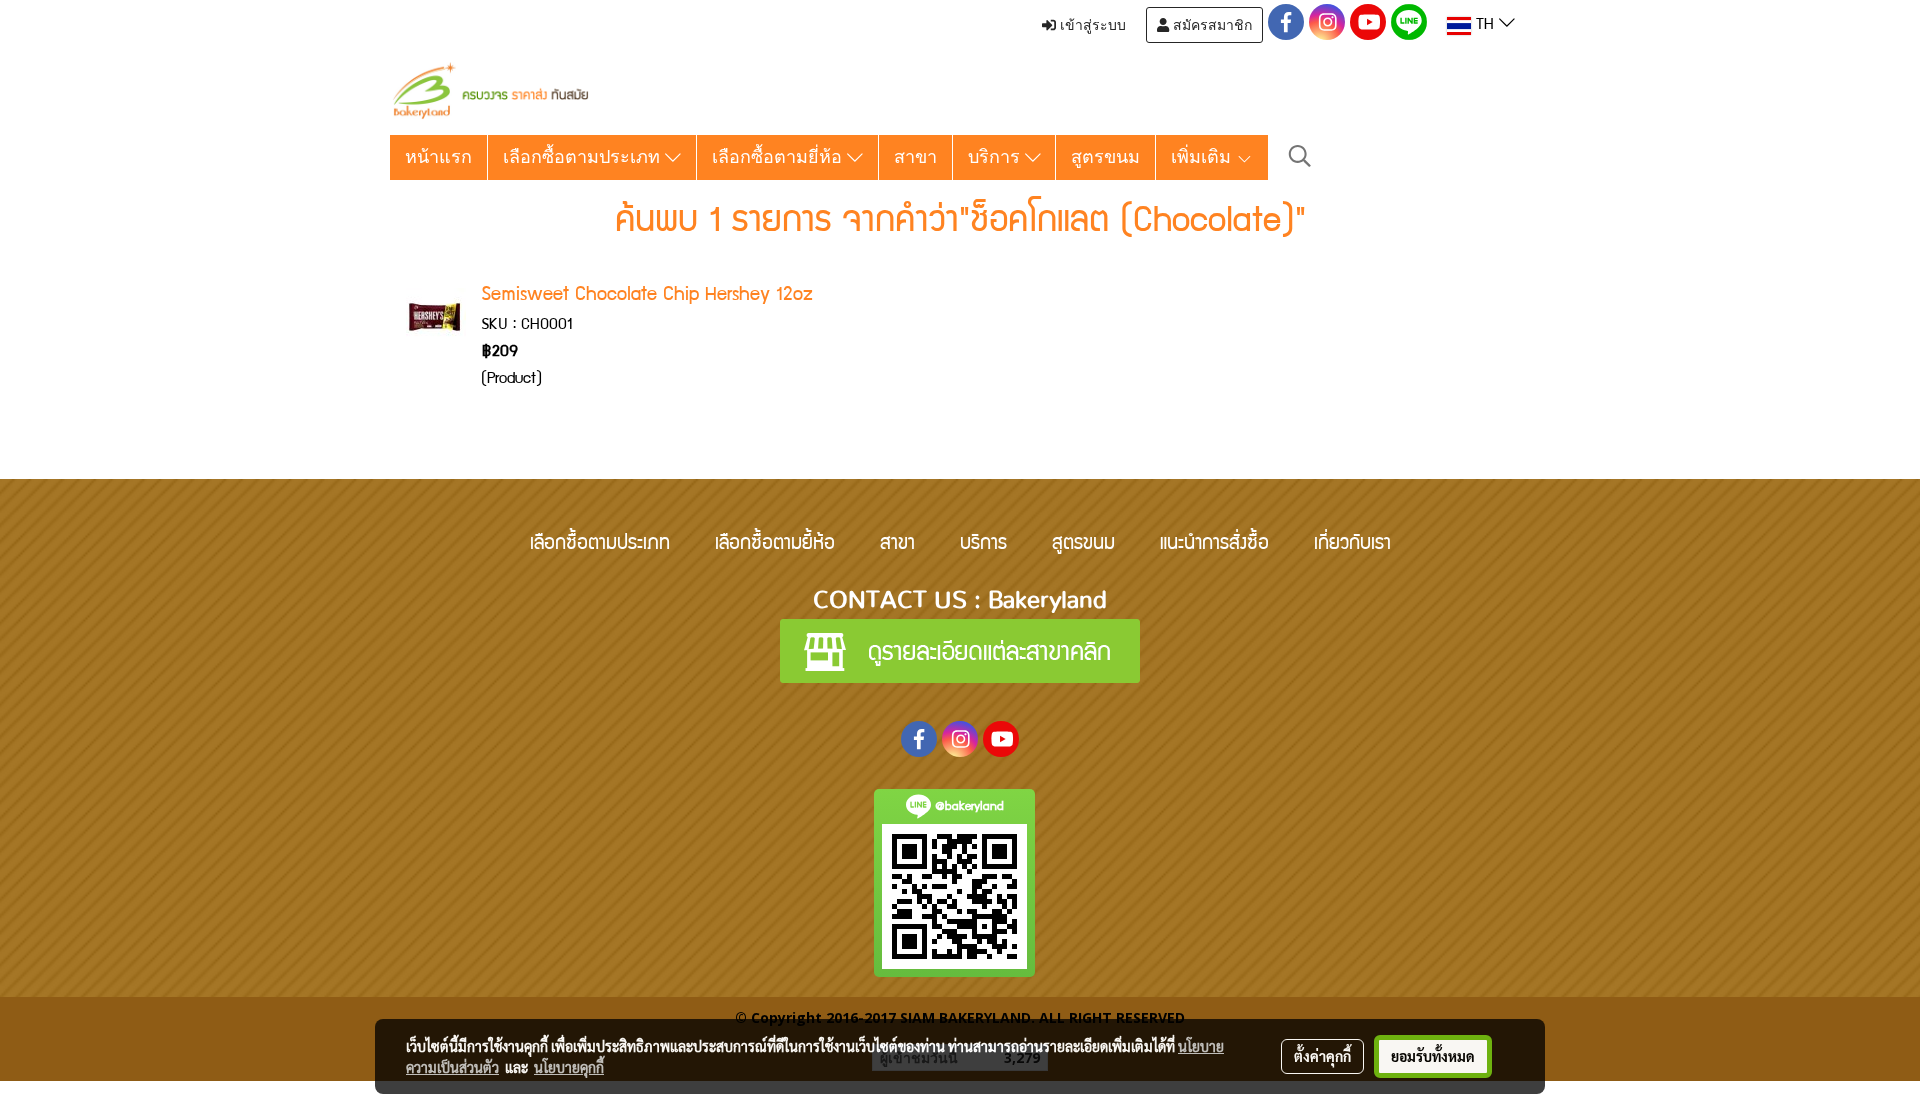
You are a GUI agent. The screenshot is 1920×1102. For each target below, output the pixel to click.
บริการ (996, 157)
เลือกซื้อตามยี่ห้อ (779, 157)
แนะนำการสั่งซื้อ (1214, 545)
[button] (1300, 157)
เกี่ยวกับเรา (1352, 545)
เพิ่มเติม (1203, 157)
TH (1485, 26)
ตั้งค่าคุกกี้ (1322, 1056)
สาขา (915, 157)
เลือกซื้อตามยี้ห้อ (775, 545)
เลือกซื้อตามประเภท (584, 157)
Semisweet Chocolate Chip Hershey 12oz (647, 296)
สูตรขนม (1105, 157)
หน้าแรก (438, 157)
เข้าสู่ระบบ (1091, 25)
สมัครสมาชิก (1210, 25)
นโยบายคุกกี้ (569, 1067)
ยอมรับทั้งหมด (1433, 1056)
